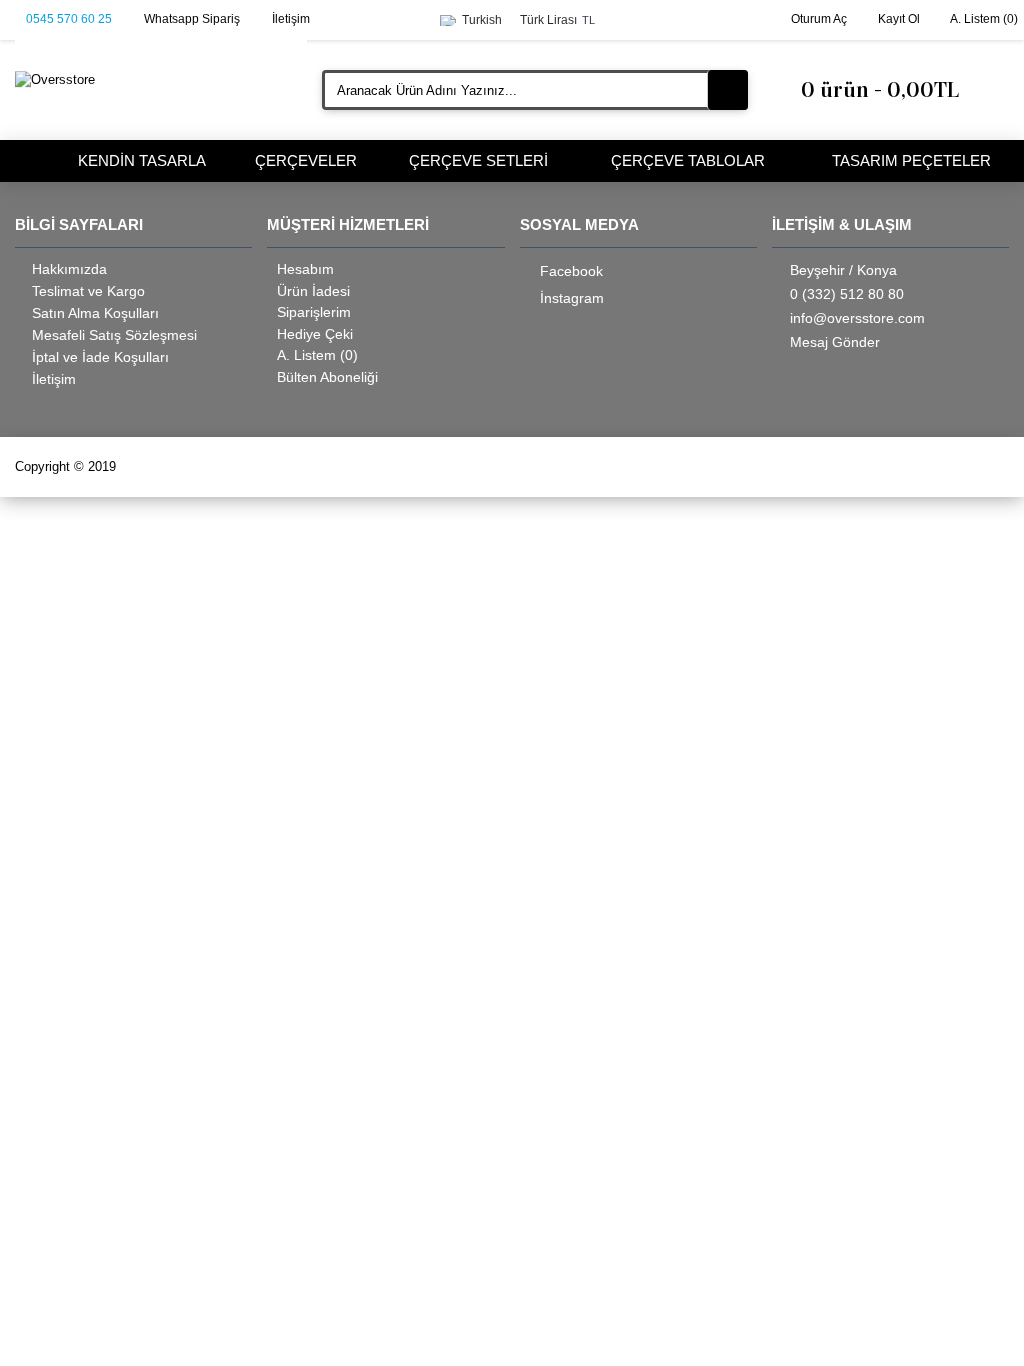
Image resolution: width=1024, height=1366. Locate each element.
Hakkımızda (69, 269)
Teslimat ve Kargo (88, 291)
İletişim (54, 379)
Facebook (571, 271)
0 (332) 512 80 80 (847, 294)
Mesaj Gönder (835, 342)
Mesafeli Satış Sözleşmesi (114, 335)
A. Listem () (317, 355)
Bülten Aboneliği (327, 377)
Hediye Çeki (315, 334)
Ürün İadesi (313, 291)
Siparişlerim (314, 312)
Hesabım (305, 269)
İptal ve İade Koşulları (100, 357)
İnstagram (572, 298)
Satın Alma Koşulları (95, 313)
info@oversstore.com (857, 318)
